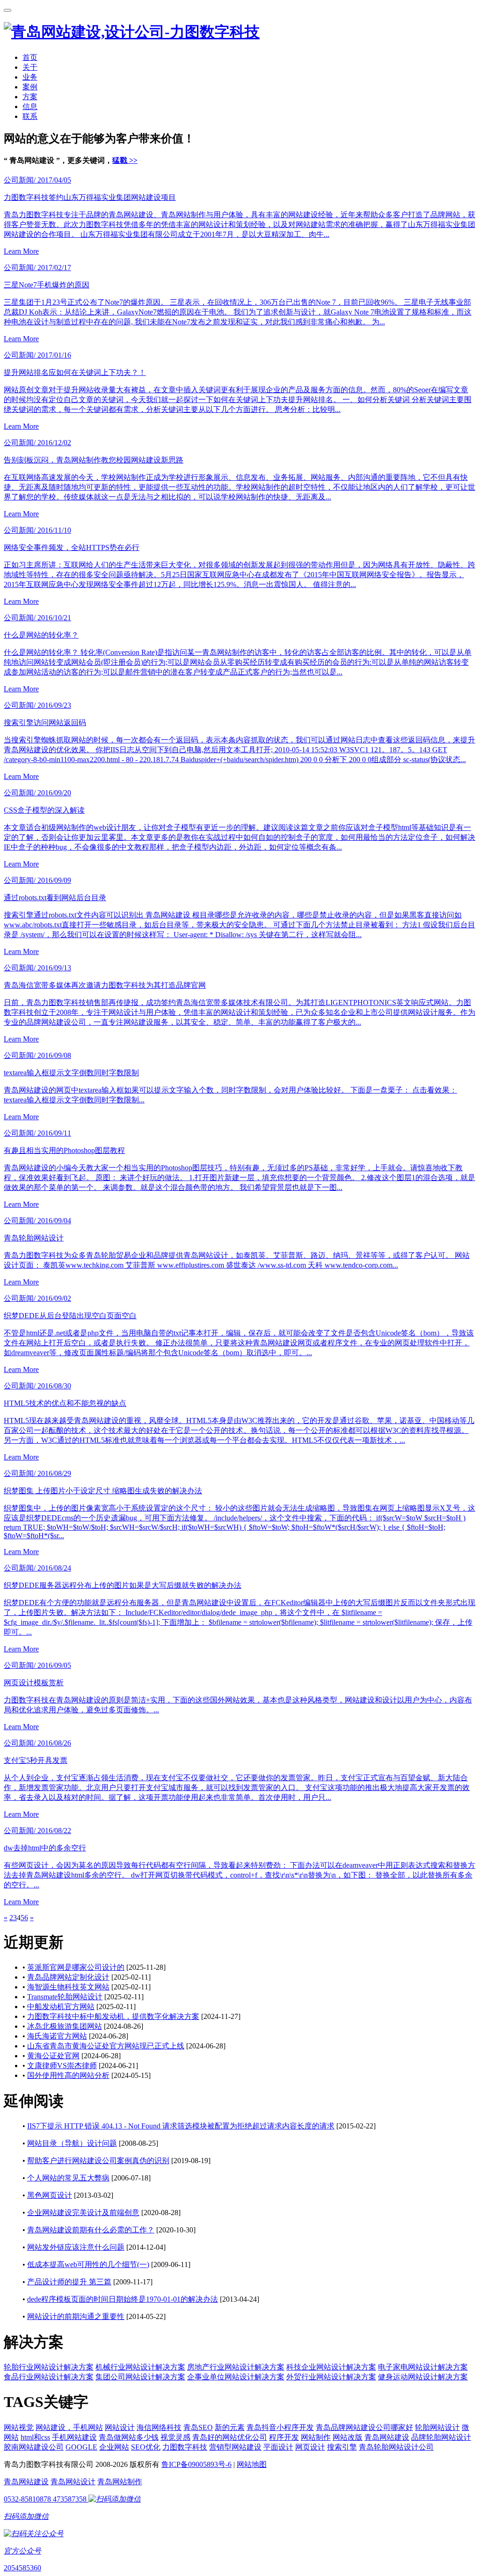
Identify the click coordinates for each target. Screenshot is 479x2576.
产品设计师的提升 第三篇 (69, 2282)
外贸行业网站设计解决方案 (331, 2377)
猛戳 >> (125, 160)
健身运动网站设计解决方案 (423, 2377)
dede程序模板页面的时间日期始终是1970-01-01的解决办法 (123, 2299)
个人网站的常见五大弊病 (68, 2178)
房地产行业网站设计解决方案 (236, 2367)
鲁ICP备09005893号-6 (196, 2464)
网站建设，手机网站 (69, 2427)
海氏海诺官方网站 (57, 2036)
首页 (30, 57)
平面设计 (278, 2447)
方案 (30, 97)
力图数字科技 (185, 2447)
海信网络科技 (159, 2427)
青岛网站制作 (120, 2482)
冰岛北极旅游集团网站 (65, 2026)
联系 (30, 116)
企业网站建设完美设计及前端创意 (83, 2213)
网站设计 (120, 2427)
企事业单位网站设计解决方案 (236, 2377)
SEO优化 (146, 2447)
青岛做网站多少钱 (129, 2437)
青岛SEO (198, 2427)
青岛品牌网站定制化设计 (68, 1977)
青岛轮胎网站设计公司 (396, 2447)
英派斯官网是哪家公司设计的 (76, 1967)
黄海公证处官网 (53, 2056)
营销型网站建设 (235, 2447)
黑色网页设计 (50, 2195)
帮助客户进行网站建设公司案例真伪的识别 (98, 2161)
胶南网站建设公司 (34, 2447)
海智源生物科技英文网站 (68, 1987)
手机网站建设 (74, 2437)
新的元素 (230, 2427)
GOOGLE (81, 2447)
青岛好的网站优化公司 (230, 2437)
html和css (35, 2437)
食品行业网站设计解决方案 (49, 2377)
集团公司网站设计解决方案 (140, 2377)
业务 (30, 77)
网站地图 (252, 2464)
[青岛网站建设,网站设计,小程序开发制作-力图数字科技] (132, 32)
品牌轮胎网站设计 (441, 2437)
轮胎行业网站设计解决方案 (49, 2367)
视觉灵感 (175, 2437)
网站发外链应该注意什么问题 (76, 2247)
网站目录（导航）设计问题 (72, 2143)
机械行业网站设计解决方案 (140, 2367)
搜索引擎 (342, 2447)
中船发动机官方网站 (61, 2007)
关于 (30, 67)
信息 (30, 106)
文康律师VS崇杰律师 (62, 2066)
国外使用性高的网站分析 (68, 2075)
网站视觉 (19, 2427)
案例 (30, 87)
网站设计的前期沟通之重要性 (76, 2316)
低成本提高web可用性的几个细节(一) (88, 2264)
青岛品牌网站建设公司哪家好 (364, 2427)
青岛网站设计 (73, 2482)
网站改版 (348, 2437)
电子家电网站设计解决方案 (423, 2367)
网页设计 (310, 2447)
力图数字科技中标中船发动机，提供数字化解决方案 (113, 2016)
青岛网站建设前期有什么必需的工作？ (91, 2230)
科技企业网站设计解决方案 (331, 2367)
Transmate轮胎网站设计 (65, 1997)
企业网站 (114, 2447)
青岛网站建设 (387, 2437)
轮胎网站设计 (437, 2427)
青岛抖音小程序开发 (280, 2427)
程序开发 (284, 2437)
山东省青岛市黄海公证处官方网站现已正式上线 (106, 2046)
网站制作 (316, 2437)
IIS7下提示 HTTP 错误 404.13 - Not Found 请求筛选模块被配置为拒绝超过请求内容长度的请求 (181, 2126)
